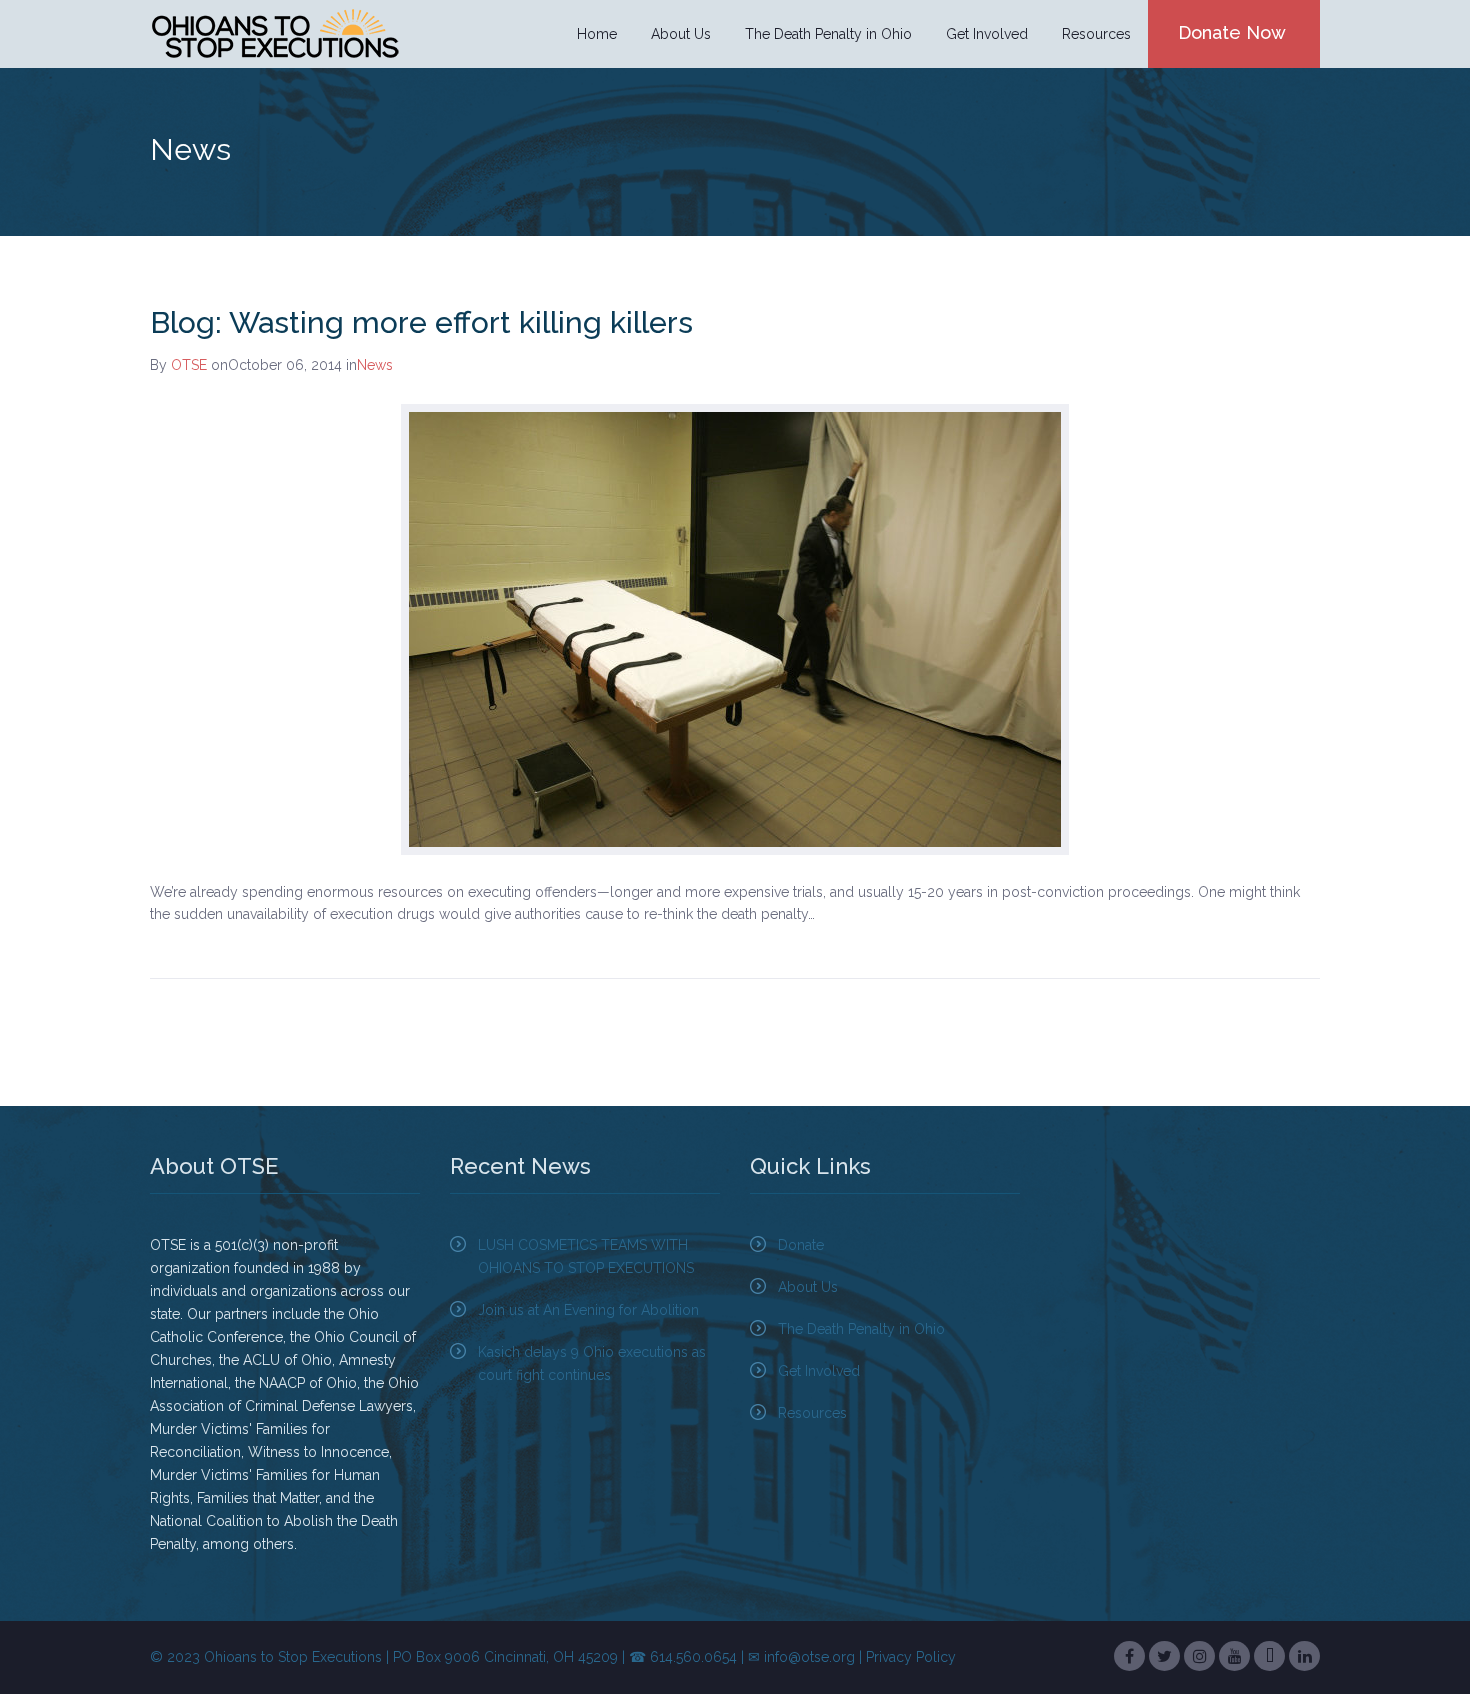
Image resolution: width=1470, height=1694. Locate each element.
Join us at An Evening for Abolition (588, 1310)
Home (597, 34)
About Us (808, 1287)
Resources (812, 1413)
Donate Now (1232, 32)
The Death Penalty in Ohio (861, 1329)
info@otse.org (809, 1657)
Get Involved (819, 1371)
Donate (801, 1245)
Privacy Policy (911, 1657)
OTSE (189, 365)
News (375, 365)
